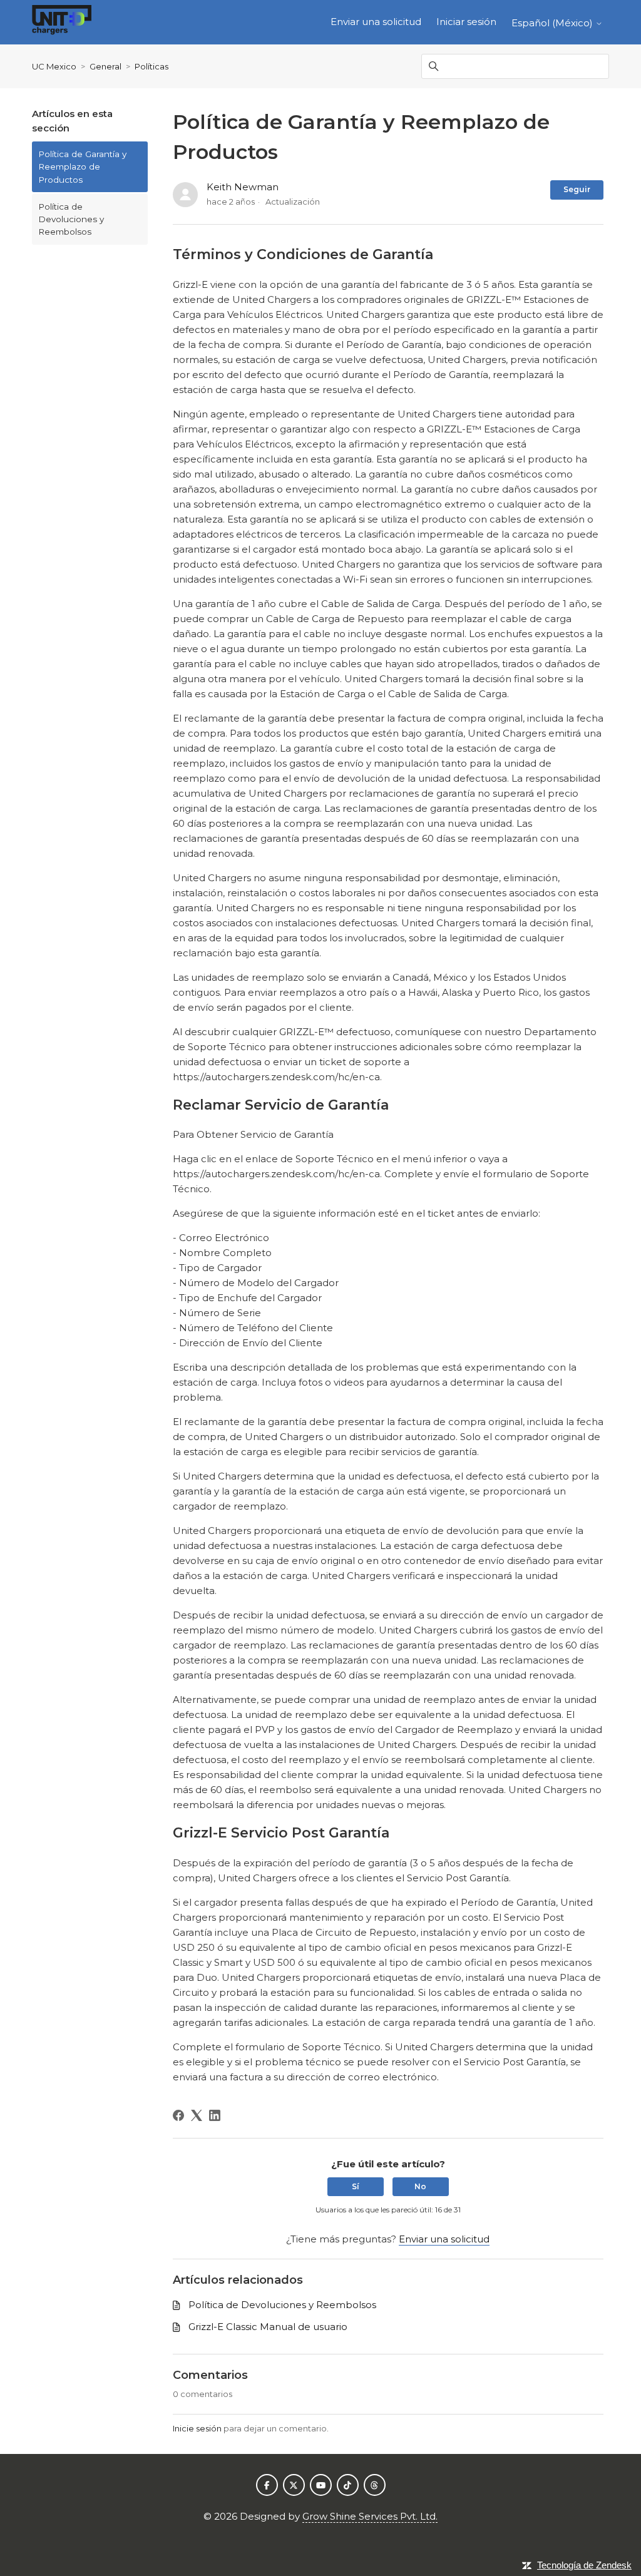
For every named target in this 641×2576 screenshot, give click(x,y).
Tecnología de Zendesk (584, 2565)
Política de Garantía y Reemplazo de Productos (82, 167)
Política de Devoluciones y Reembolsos (71, 219)
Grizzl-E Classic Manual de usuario (268, 2327)
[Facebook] (178, 2115)
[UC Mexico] (62, 22)
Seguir (577, 189)
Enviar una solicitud (376, 22)
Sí (356, 2186)
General (105, 66)
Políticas (151, 66)
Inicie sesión (197, 2428)
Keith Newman (243, 187)
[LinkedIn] (215, 2115)
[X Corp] (197, 2115)
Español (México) (553, 23)
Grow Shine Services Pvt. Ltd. (370, 2516)
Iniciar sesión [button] (466, 22)
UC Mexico (54, 66)
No (420, 2186)
